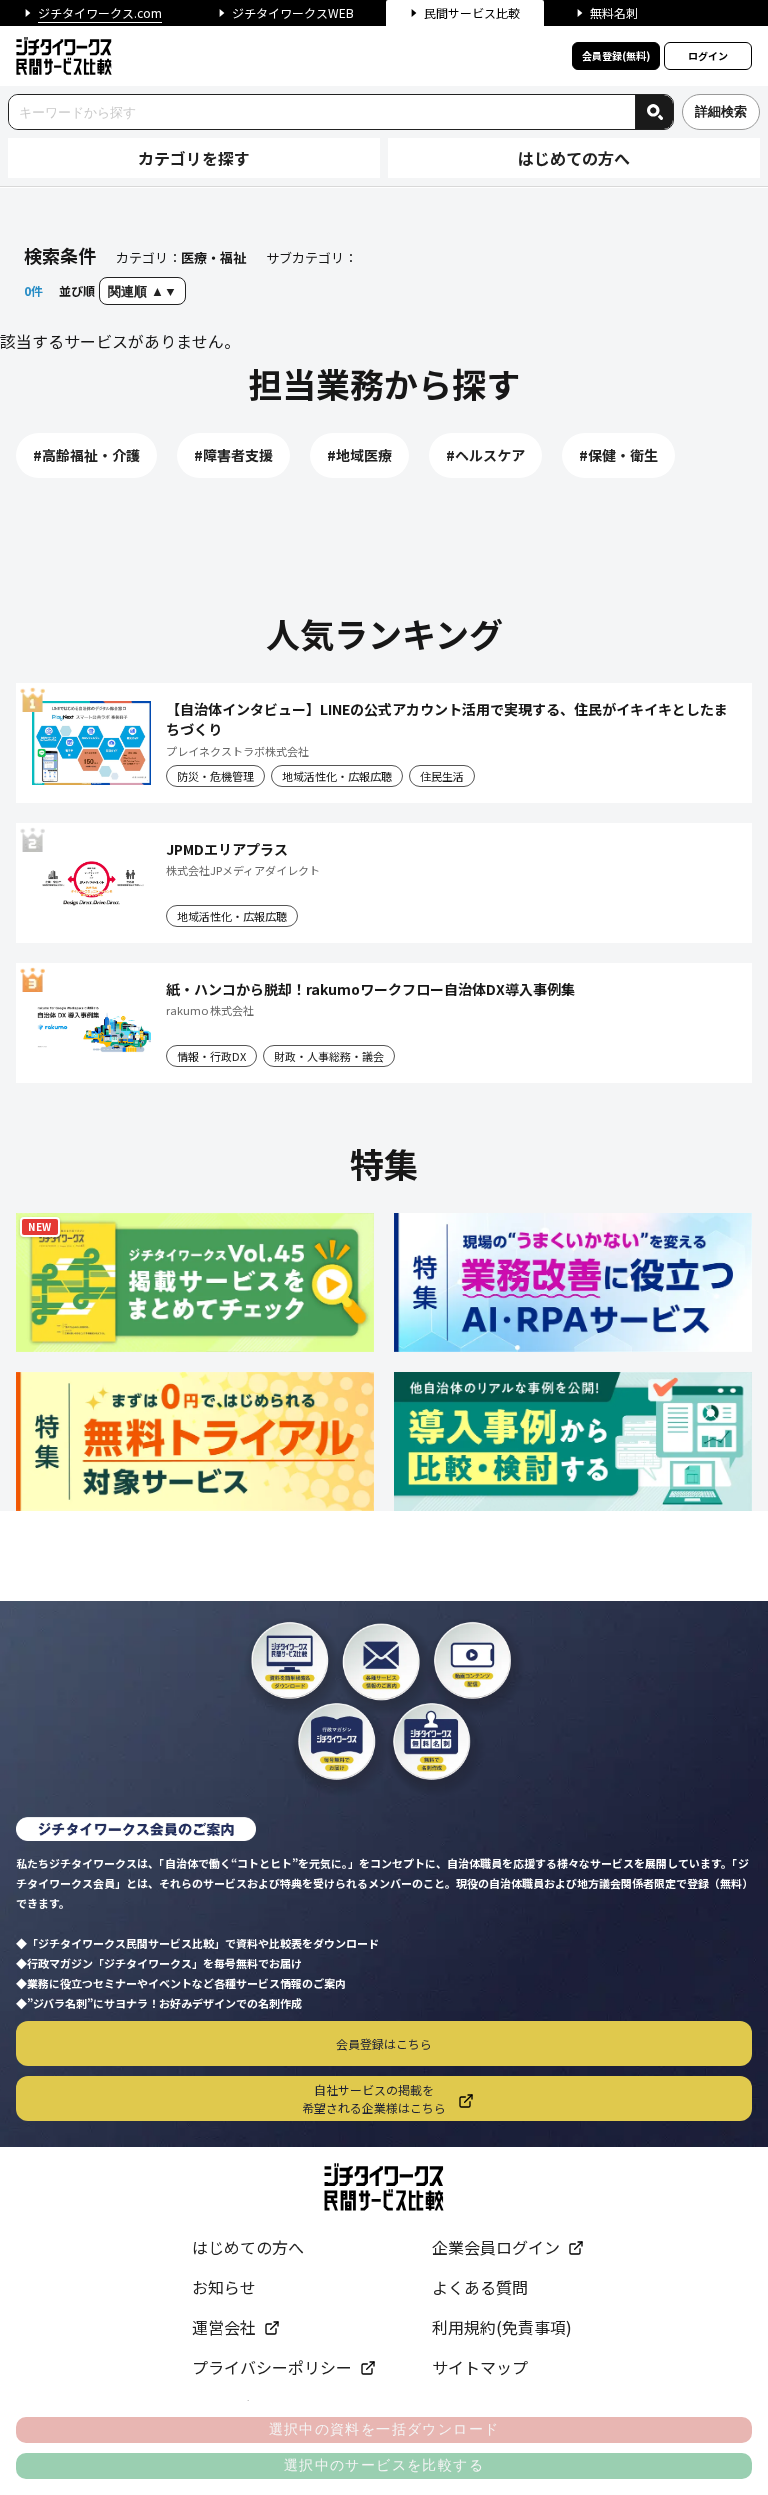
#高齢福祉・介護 (86, 455)
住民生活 (442, 776)
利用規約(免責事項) (502, 2327)
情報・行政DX (211, 1056)
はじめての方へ (574, 158)
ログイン (708, 55)
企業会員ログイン (496, 2247)
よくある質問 (480, 2287)
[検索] (654, 112)
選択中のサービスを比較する (384, 2465)
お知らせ (224, 2287)
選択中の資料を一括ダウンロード (384, 2429)
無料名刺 (614, 12)
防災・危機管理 (215, 776)
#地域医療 (359, 455)
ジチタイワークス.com (100, 12)
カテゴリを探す (194, 158)
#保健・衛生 (618, 455)
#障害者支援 (233, 455)
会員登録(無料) (616, 55)
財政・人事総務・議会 (329, 1056)
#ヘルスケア (485, 455)
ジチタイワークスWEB (293, 12)
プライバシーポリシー (272, 2367)
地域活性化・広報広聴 (337, 776)
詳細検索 (721, 111)
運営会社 (224, 2327)
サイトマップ (480, 2367)
